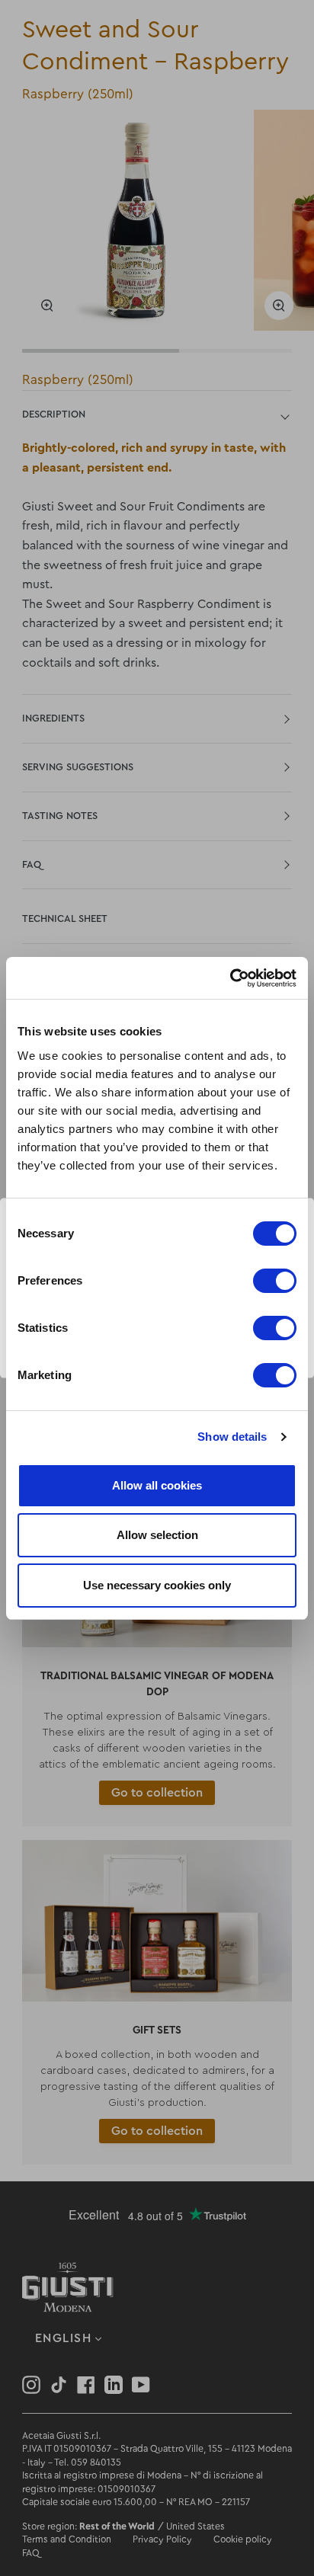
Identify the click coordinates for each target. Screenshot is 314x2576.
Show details (232, 1437)
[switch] (275, 1281)
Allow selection (157, 1535)
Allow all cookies (157, 1485)
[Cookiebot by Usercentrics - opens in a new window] (230, 978)
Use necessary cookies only (157, 1585)
